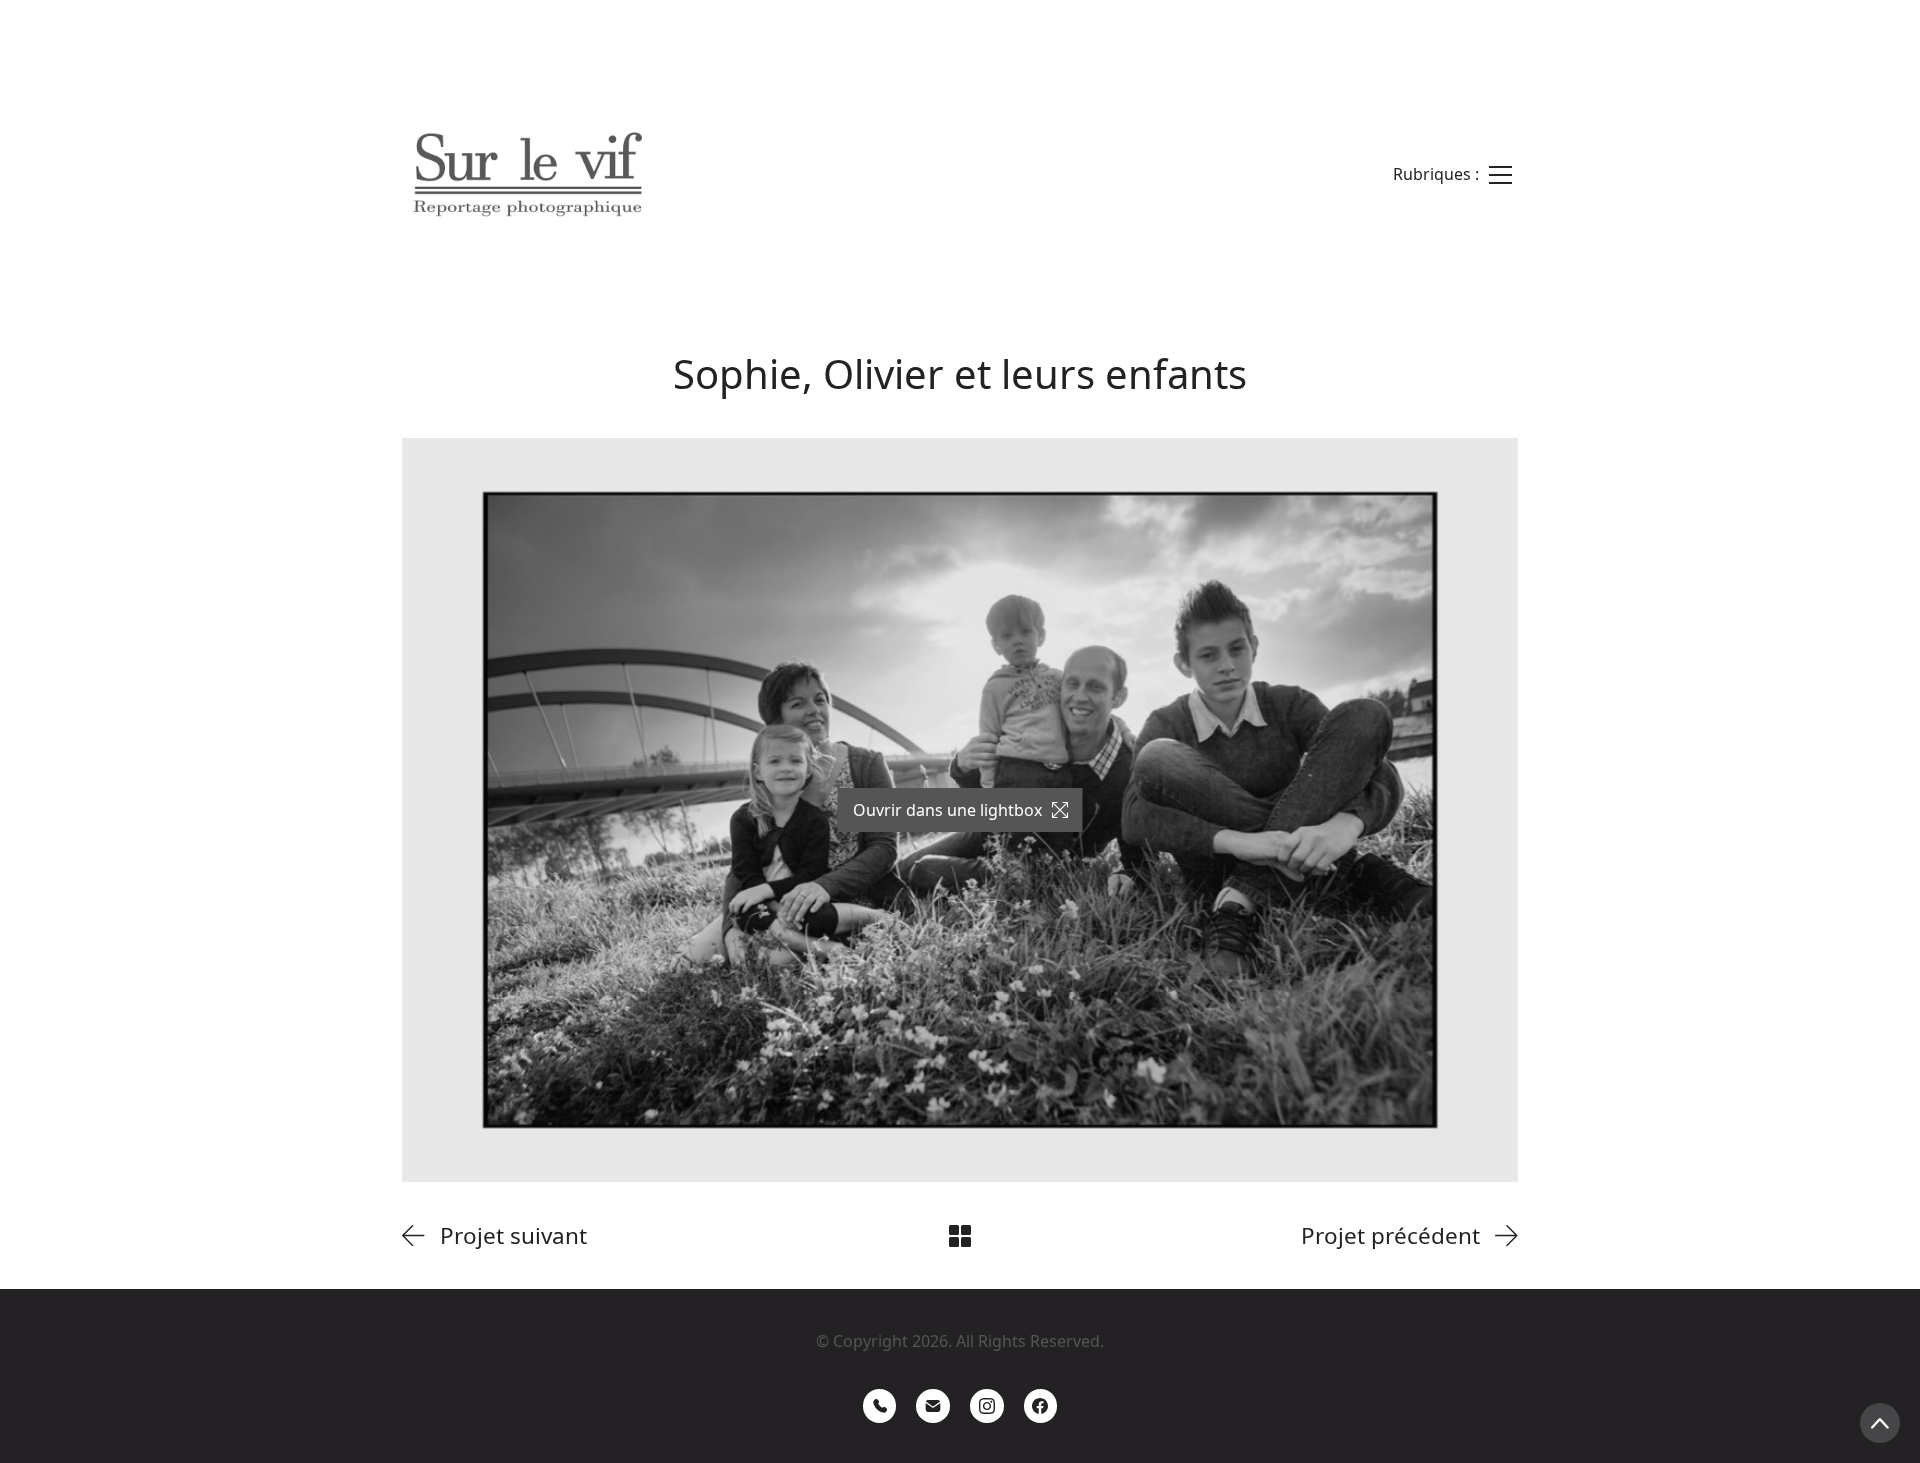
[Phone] (880, 1406)
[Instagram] (987, 1406)
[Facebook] (1041, 1406)
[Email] (933, 1406)
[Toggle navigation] (1452, 174)
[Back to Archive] (960, 1236)
